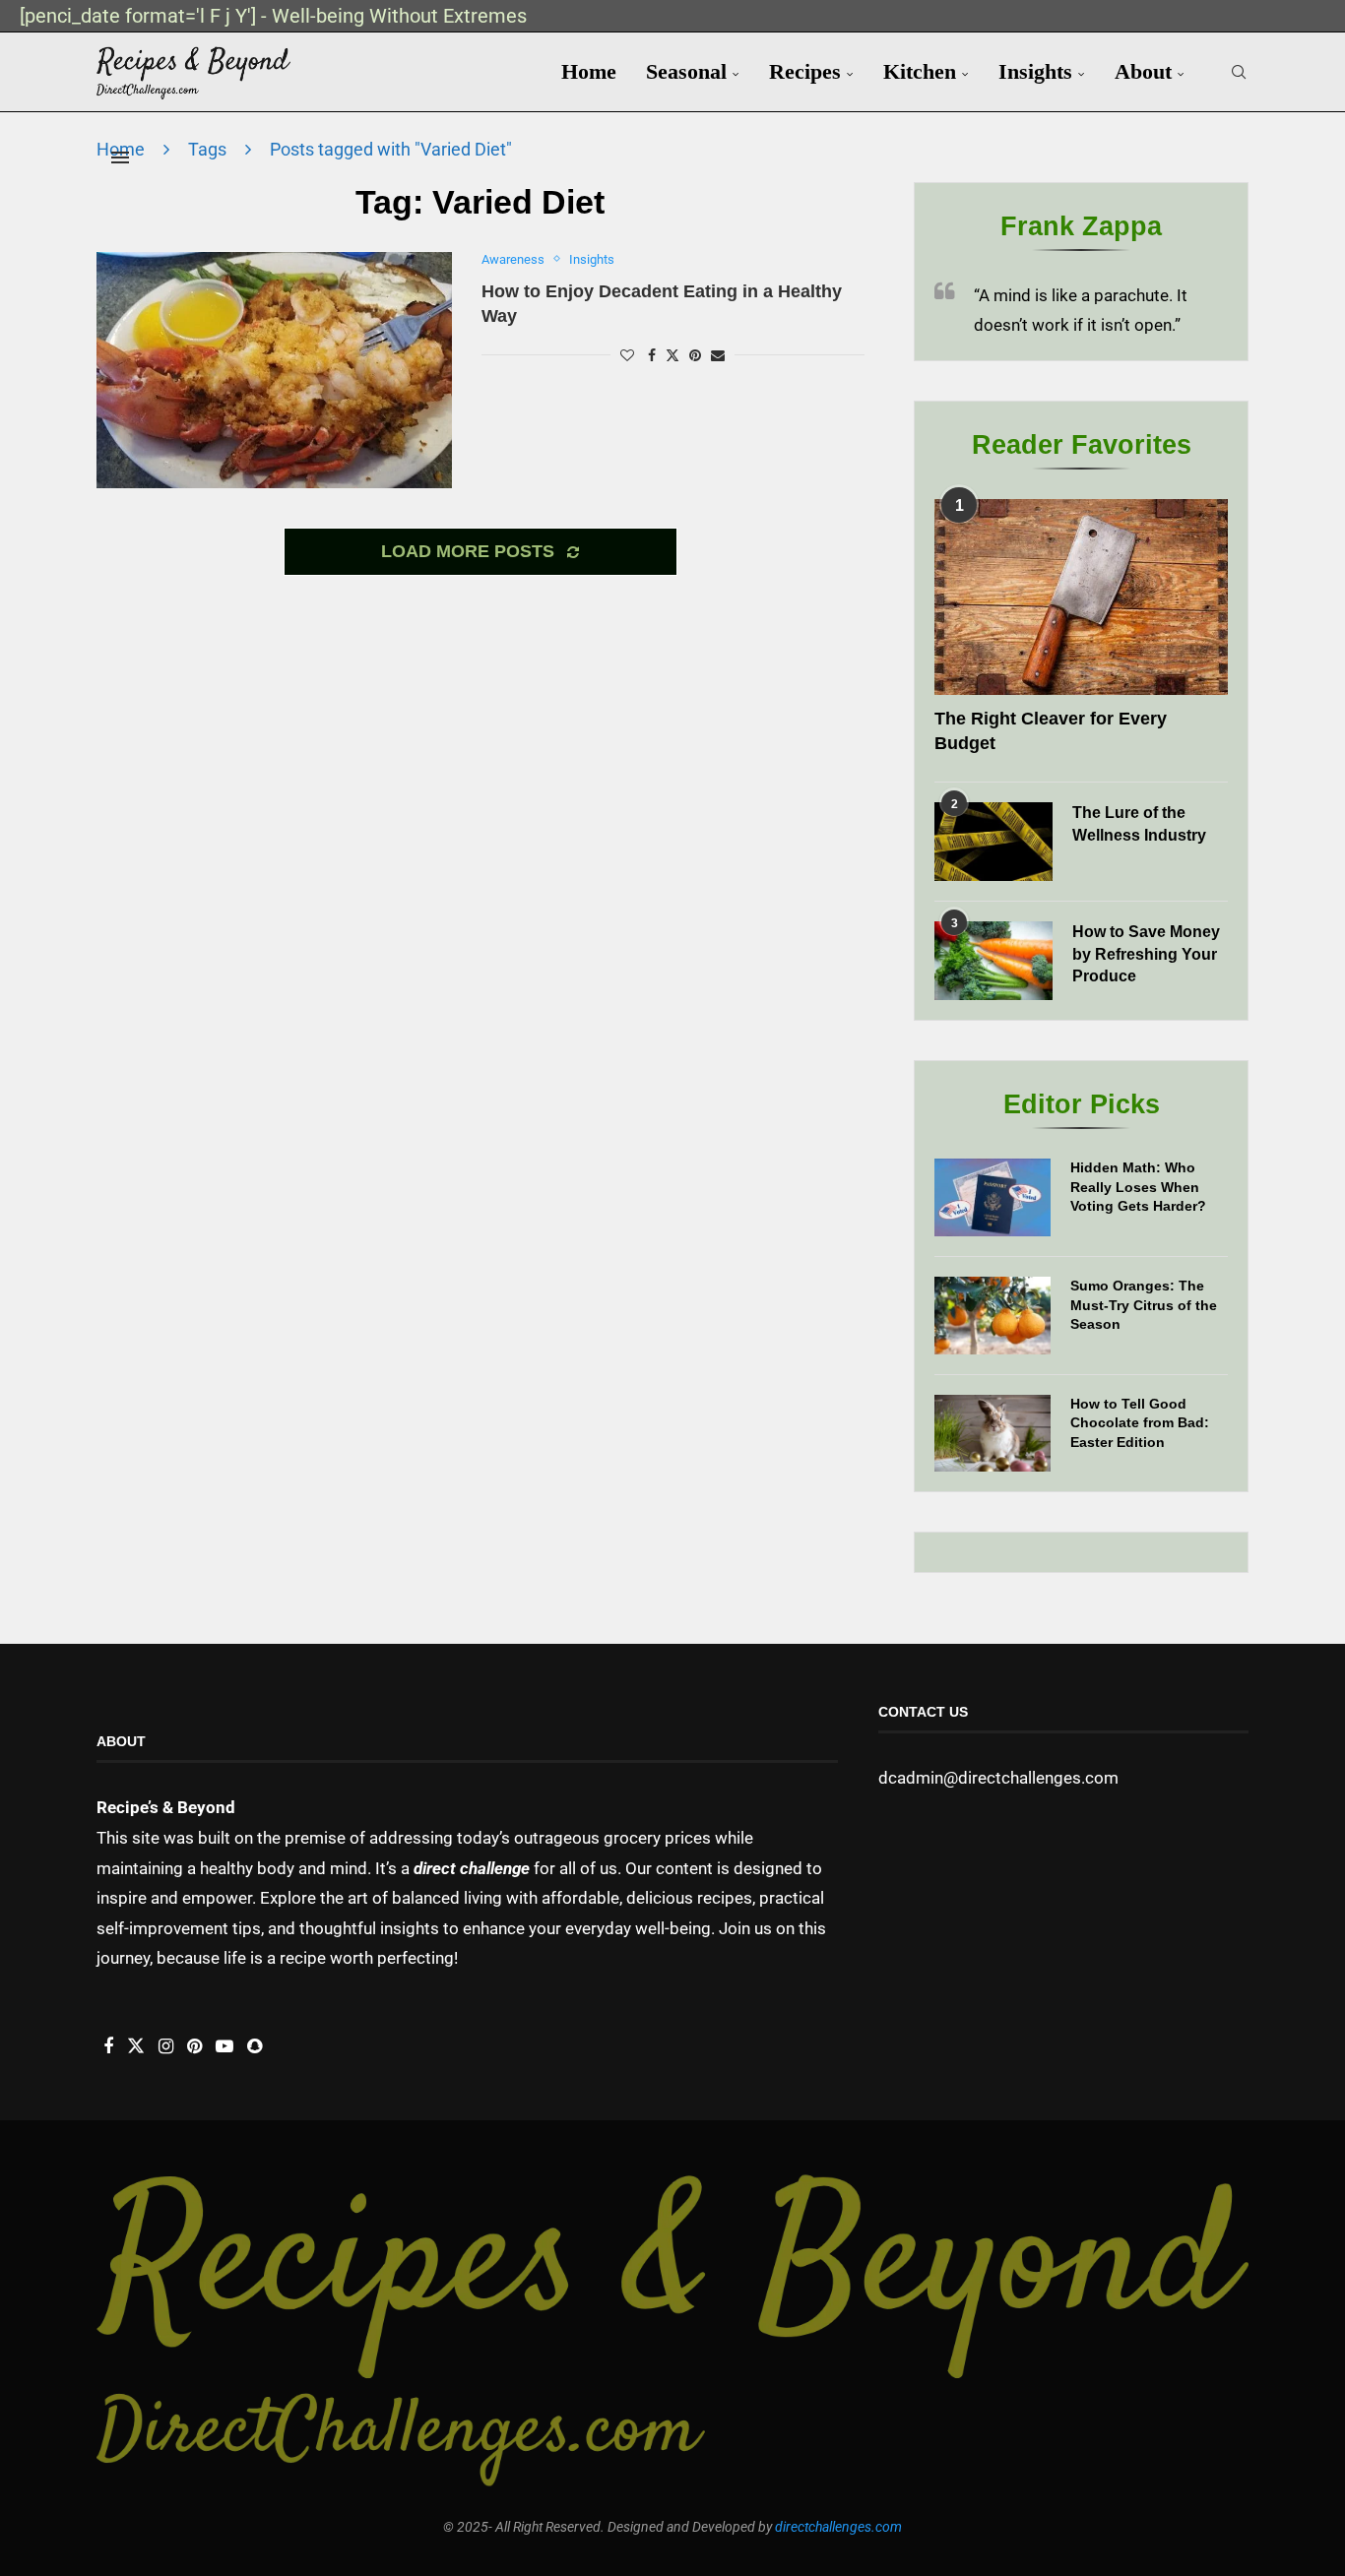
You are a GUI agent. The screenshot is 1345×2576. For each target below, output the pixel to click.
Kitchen (920, 71)
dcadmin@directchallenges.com (998, 1778)
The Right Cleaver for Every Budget (1051, 731)
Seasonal (686, 71)
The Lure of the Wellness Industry (1139, 823)
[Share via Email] (718, 355)
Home (589, 71)
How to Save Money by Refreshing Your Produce (1146, 954)
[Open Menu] (120, 157)
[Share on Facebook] (652, 355)
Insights (1035, 71)
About (1143, 71)
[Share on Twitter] (672, 355)
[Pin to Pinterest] (695, 355)
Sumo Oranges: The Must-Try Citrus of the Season (1144, 1305)
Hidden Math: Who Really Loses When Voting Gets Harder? (1138, 1187)
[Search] (1239, 72)
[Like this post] (627, 355)
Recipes (805, 71)
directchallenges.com (838, 2527)
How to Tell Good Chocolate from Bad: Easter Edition (1140, 1423)
